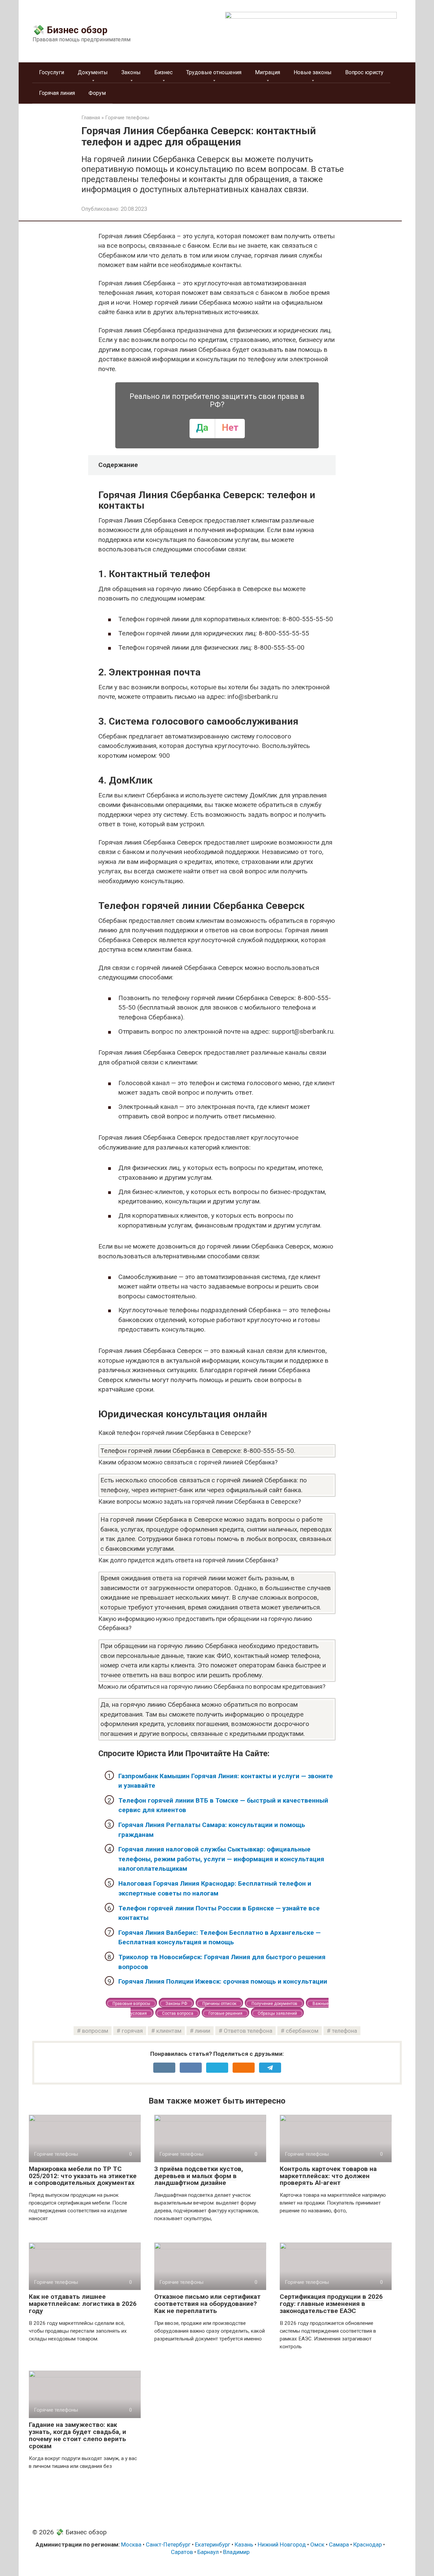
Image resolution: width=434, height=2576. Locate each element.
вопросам (95, 2031)
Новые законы (313, 72)
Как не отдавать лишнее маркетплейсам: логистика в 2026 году (83, 2304)
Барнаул (208, 2552)
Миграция (268, 72)
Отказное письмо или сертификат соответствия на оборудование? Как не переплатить (208, 2304)
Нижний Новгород (282, 2544)
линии (203, 2031)
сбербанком (302, 2031)
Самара (339, 2544)
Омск (317, 2544)
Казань (244, 2544)
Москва (131, 2544)
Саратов (182, 2552)
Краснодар (368, 2544)
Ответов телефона (248, 2031)
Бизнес (163, 72)
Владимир (236, 2552)
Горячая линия (57, 93)
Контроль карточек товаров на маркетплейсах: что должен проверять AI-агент (328, 2176)
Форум (97, 93)
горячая (132, 2031)
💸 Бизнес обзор (70, 30)
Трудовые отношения (214, 72)
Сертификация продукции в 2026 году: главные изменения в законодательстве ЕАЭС (331, 2304)
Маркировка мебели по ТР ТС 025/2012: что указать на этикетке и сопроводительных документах (83, 2176)
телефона (344, 2031)
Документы (93, 72)
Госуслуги (52, 72)
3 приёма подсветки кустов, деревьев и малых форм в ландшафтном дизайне (199, 2176)
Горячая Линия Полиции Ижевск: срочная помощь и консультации (223, 1981)
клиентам (169, 2031)
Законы (131, 72)
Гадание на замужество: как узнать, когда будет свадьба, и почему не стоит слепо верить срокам (77, 2435)
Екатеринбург (213, 2544)
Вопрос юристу (364, 72)
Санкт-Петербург (168, 2544)
